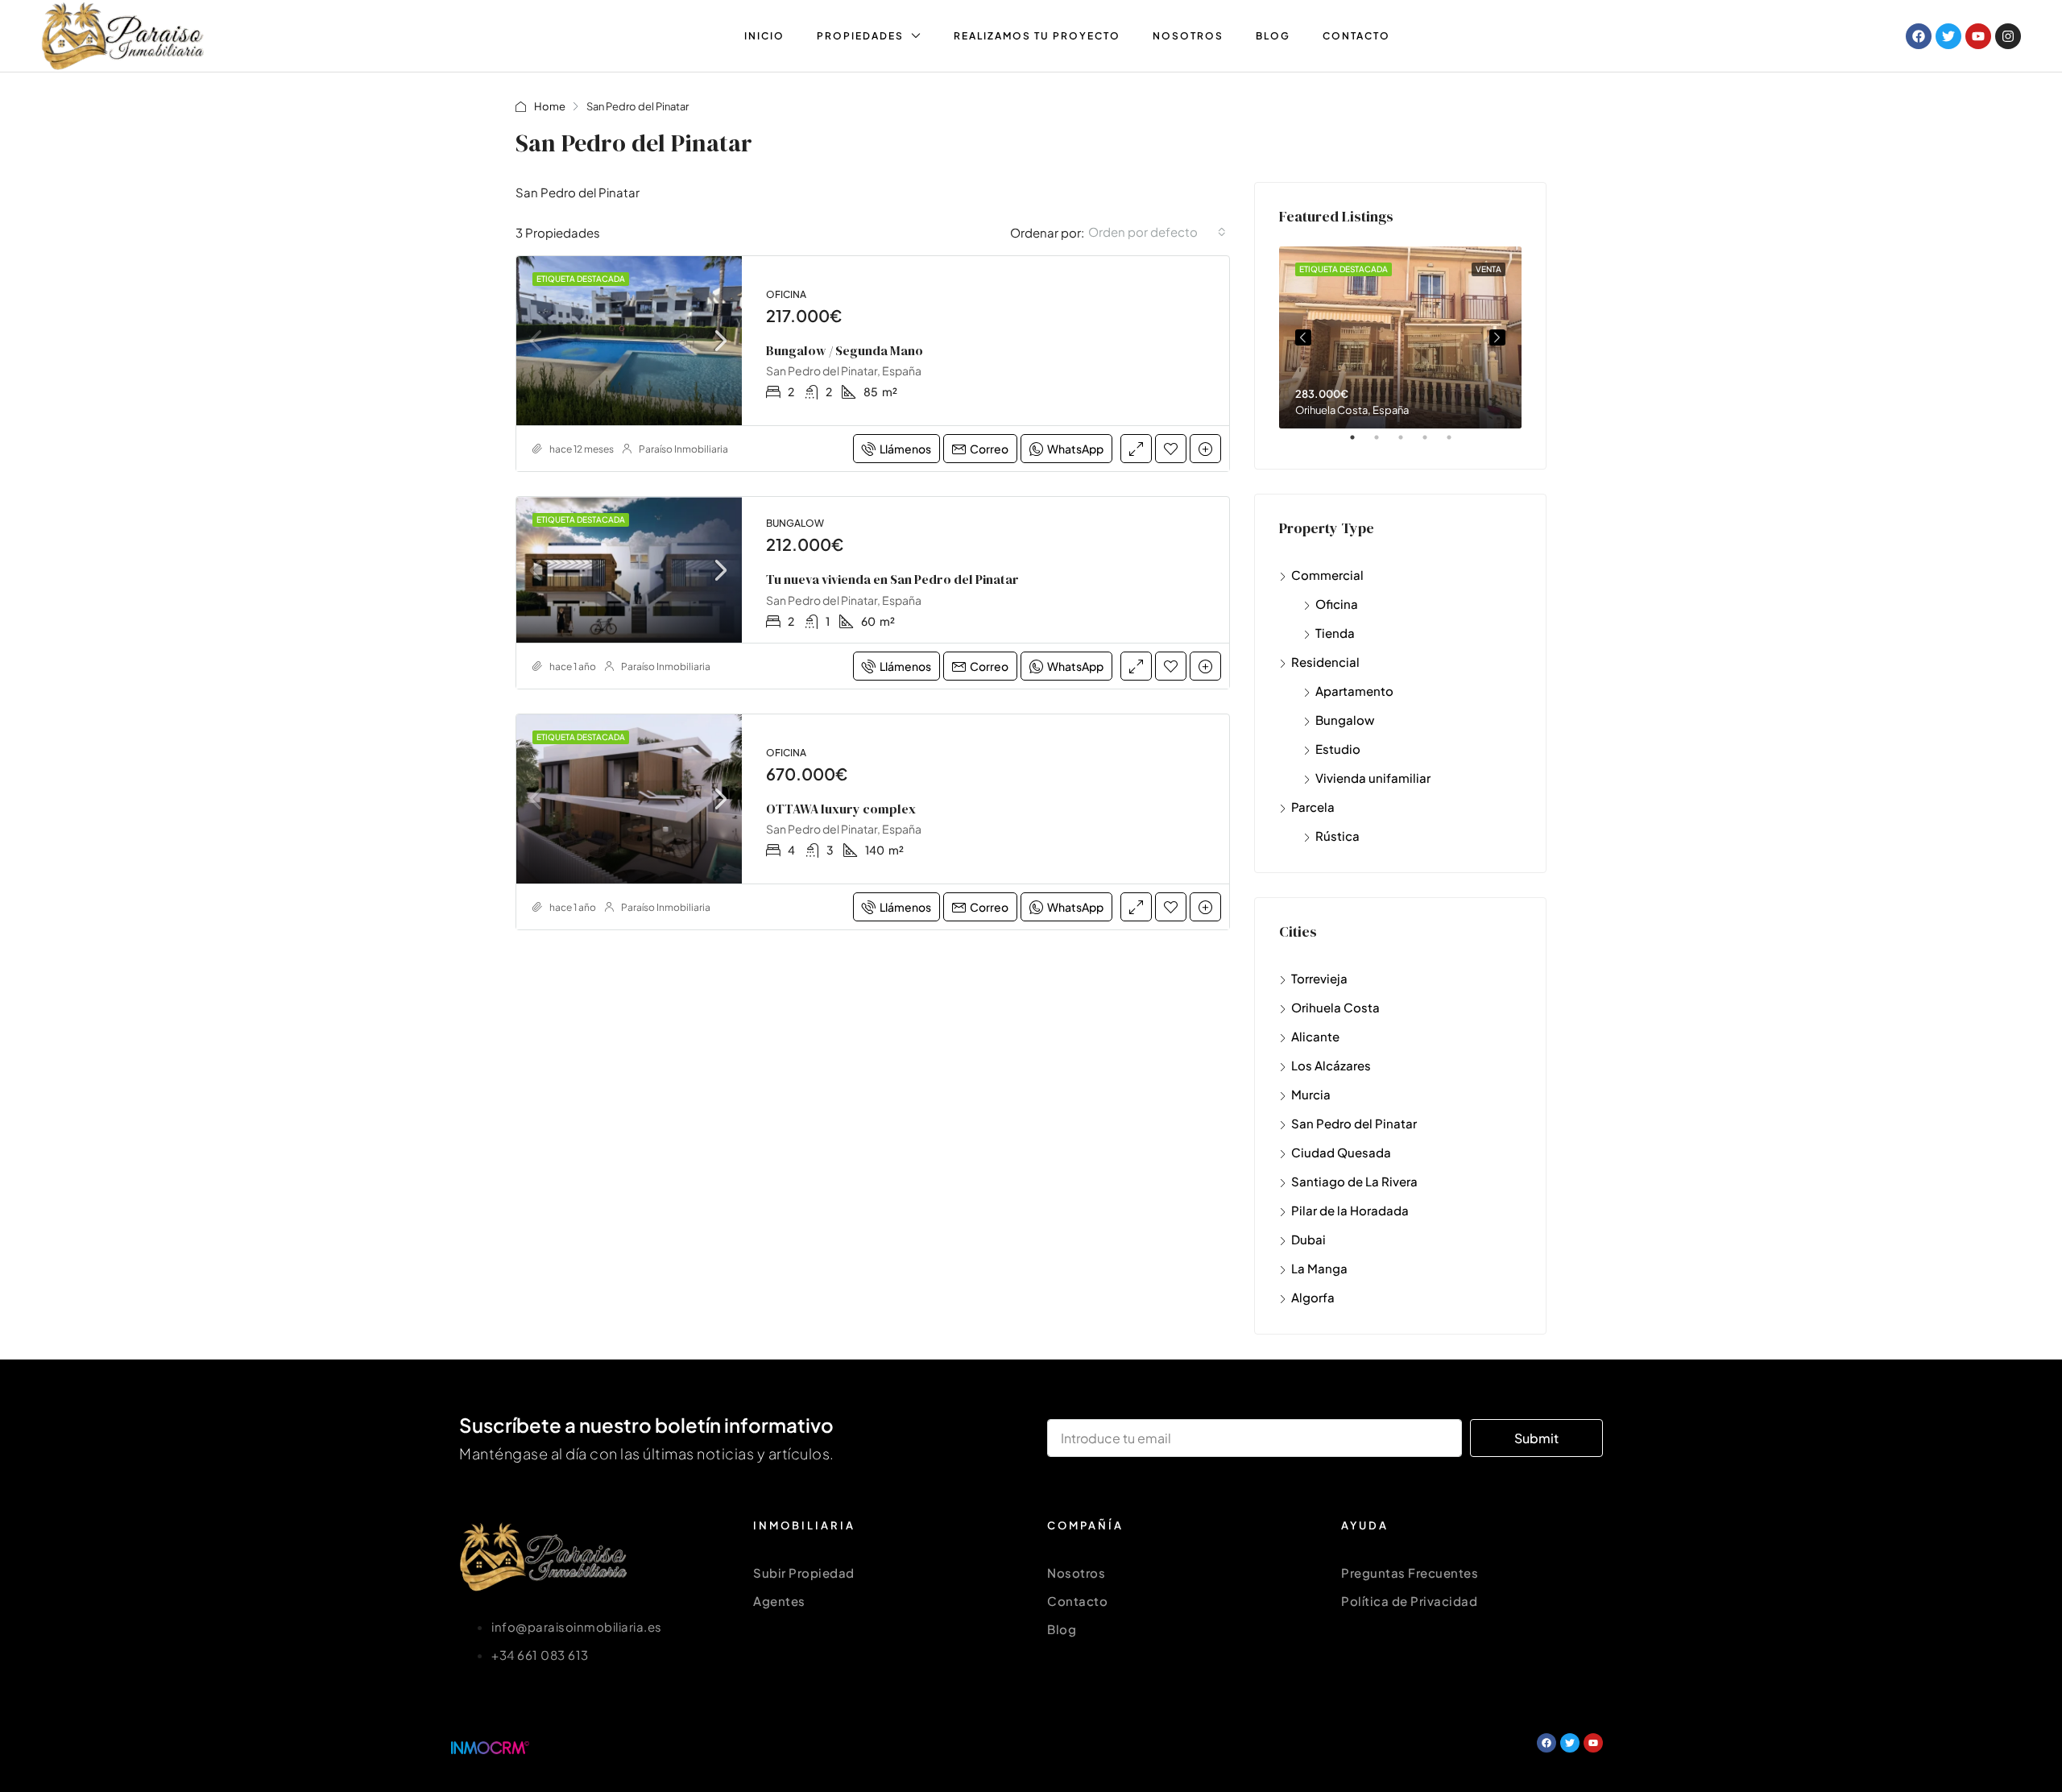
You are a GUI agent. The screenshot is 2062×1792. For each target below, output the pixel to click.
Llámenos (905, 449)
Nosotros (1188, 36)
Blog (1273, 36)
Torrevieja (1319, 978)
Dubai (1308, 1239)
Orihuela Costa (1335, 1007)
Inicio (764, 36)
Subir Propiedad (804, 1573)
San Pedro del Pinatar (1354, 1123)
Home (550, 106)
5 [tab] (1457, 444)
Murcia (1311, 1094)
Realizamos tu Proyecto (1037, 36)
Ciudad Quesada (1341, 1152)
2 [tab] (1385, 444)
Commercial (1327, 575)
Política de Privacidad (1409, 1601)
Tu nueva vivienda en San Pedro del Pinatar (892, 579)
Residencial (1325, 662)
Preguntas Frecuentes (1410, 1573)
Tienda (1335, 633)
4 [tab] (1433, 444)
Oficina (1337, 604)
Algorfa (1313, 1297)
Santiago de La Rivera (1354, 1181)
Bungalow (1345, 720)
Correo (989, 449)
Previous (1303, 337)
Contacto (1356, 36)
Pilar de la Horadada (1350, 1210)
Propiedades (860, 36)
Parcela (1313, 807)
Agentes (779, 1601)
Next (1497, 337)
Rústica (1337, 836)
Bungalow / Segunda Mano (845, 350)
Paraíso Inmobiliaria (683, 449)
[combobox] (1157, 232)
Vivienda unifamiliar (1373, 778)
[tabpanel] (1400, 337)
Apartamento (1354, 691)
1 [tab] (1360, 444)
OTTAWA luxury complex (841, 809)
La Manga (1319, 1268)
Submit (1536, 1438)
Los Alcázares (1331, 1065)
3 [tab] (1409, 444)
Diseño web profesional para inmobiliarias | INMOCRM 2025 (735, 1747)
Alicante (1315, 1036)
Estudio (1338, 749)
